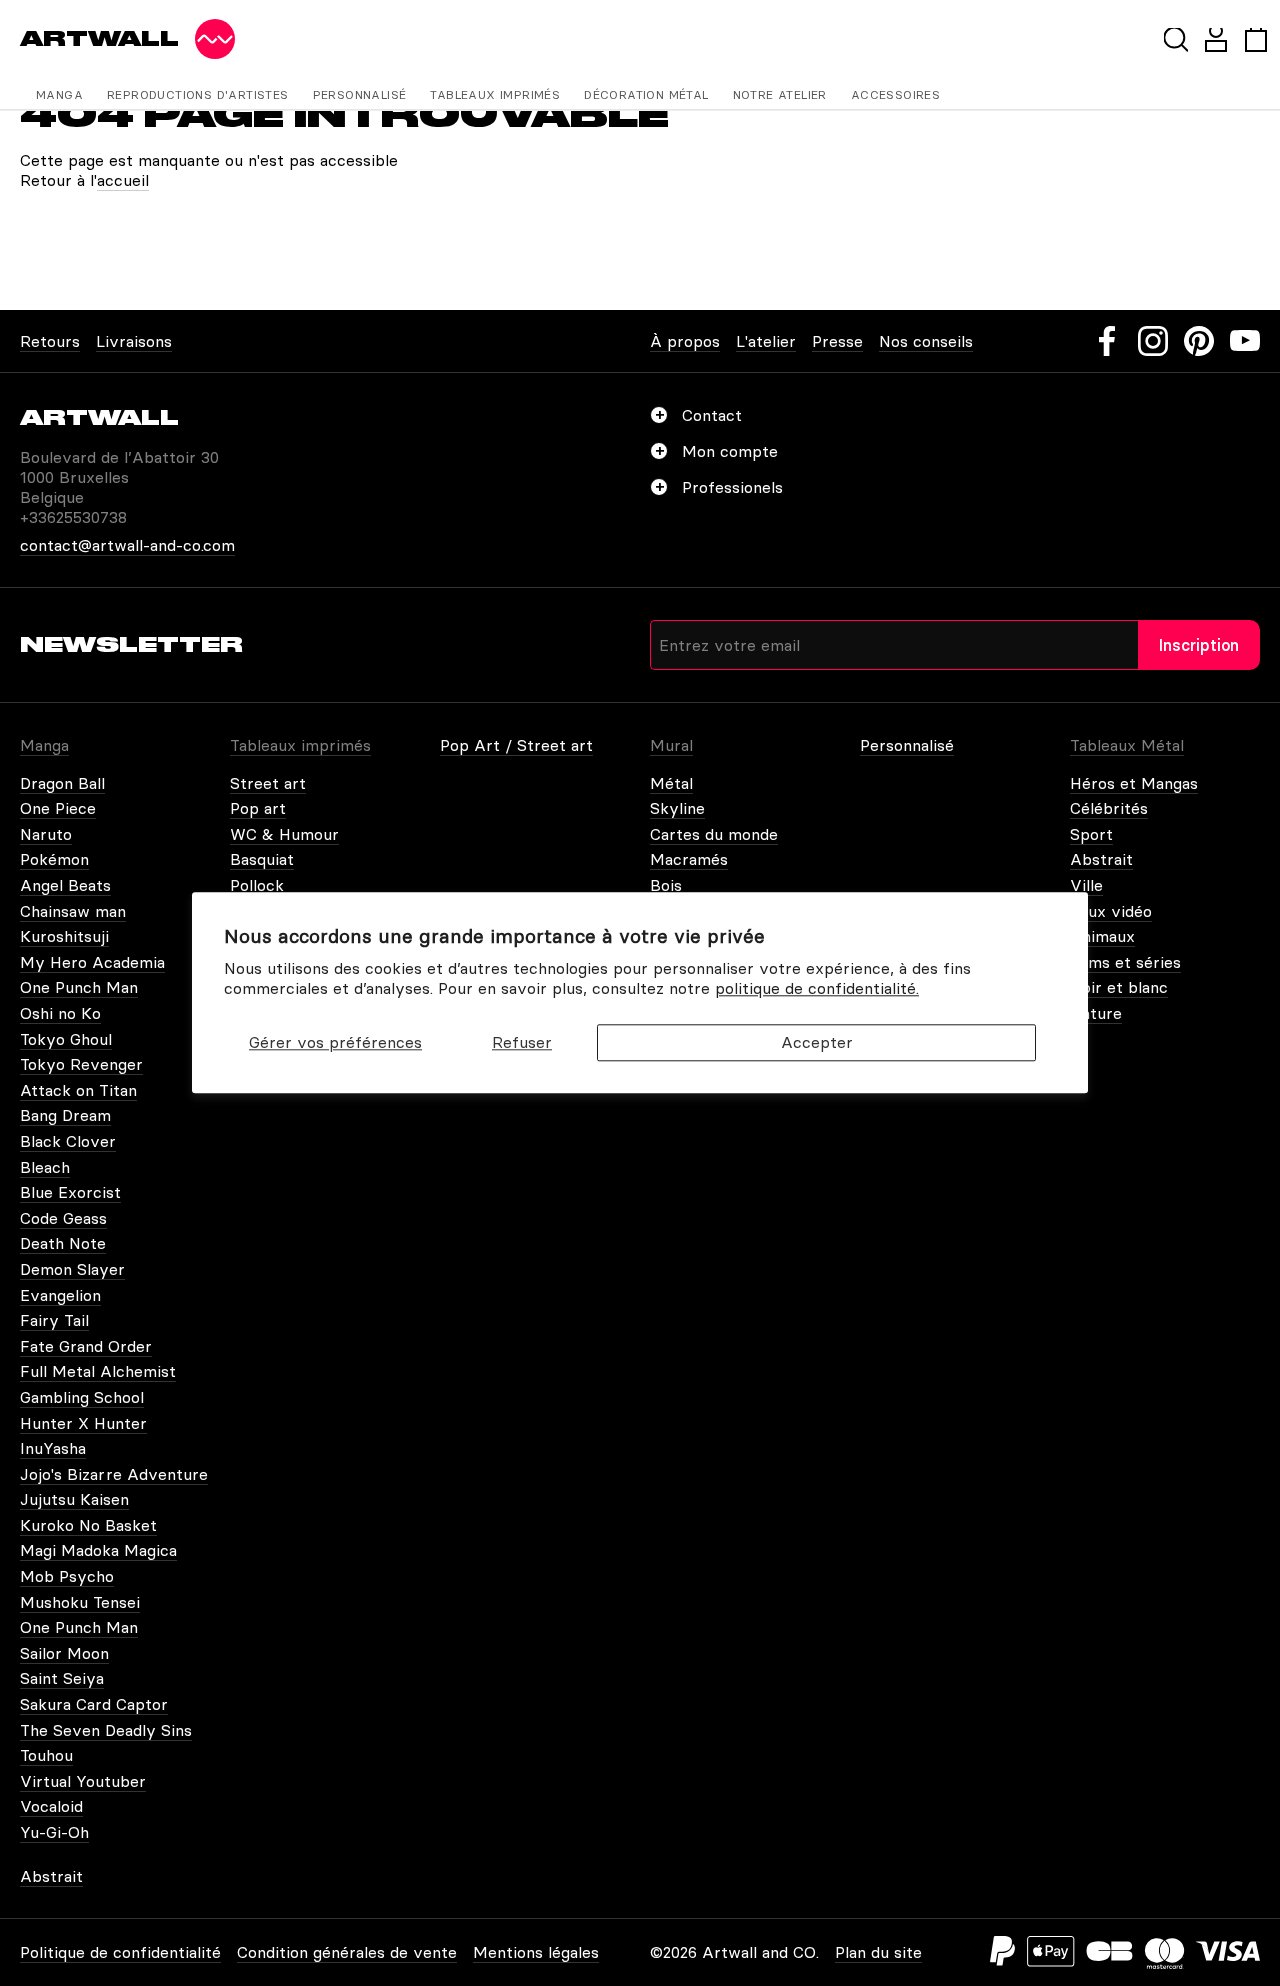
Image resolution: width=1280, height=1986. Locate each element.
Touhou (46, 1755)
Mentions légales (536, 1952)
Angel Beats (65, 885)
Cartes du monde (714, 834)
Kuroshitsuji (64, 936)
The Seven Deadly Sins (106, 1730)
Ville (1086, 885)
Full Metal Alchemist (98, 1371)
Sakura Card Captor (94, 1704)
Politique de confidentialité (120, 1952)
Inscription (1199, 645)
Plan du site (878, 1952)
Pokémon (54, 859)
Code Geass (63, 1218)
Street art (268, 783)
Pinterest (1199, 341)
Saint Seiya (62, 1678)
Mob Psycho (67, 1576)
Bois (666, 885)
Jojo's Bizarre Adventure (114, 1474)
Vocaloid (51, 1806)
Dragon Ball (62, 783)
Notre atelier (780, 94)
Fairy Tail (54, 1320)
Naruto (46, 834)
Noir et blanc (1119, 987)
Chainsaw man (73, 911)
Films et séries (1125, 962)
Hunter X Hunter (83, 1423)
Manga (59, 94)
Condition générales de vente (347, 1952)
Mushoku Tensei (80, 1602)
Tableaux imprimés (495, 94)
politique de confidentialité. (817, 989)
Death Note (63, 1243)
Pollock (257, 885)
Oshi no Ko (60, 1013)
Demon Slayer (72, 1269)
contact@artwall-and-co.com (127, 545)
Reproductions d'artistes (198, 94)
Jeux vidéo (1111, 911)
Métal (671, 783)
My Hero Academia (92, 962)
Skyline (677, 808)
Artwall (99, 38)
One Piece (58, 808)
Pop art (258, 808)
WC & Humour (284, 834)
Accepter (817, 1042)
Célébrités (1109, 808)
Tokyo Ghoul (66, 1039)
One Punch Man (79, 987)
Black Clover (68, 1141)
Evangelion (60, 1295)
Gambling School (82, 1397)
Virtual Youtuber (83, 1781)
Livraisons (134, 341)
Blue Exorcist (70, 1192)
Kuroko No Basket (88, 1525)
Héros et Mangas (1134, 783)
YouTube (1245, 341)
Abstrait (1101, 859)
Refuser (522, 1042)
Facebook (1107, 341)
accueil (123, 180)
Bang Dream (65, 1115)
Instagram (1153, 341)
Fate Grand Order (86, 1346)
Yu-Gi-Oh (54, 1832)
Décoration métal (646, 94)
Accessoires (895, 94)
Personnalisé (360, 94)
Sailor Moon (64, 1653)
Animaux (1102, 936)
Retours (50, 341)
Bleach (45, 1167)
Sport (1091, 834)
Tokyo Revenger (81, 1064)
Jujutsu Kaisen (74, 1499)
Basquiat (262, 859)
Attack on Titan (78, 1090)
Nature (1096, 1013)
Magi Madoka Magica (98, 1550)
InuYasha (53, 1448)
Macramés (689, 859)
